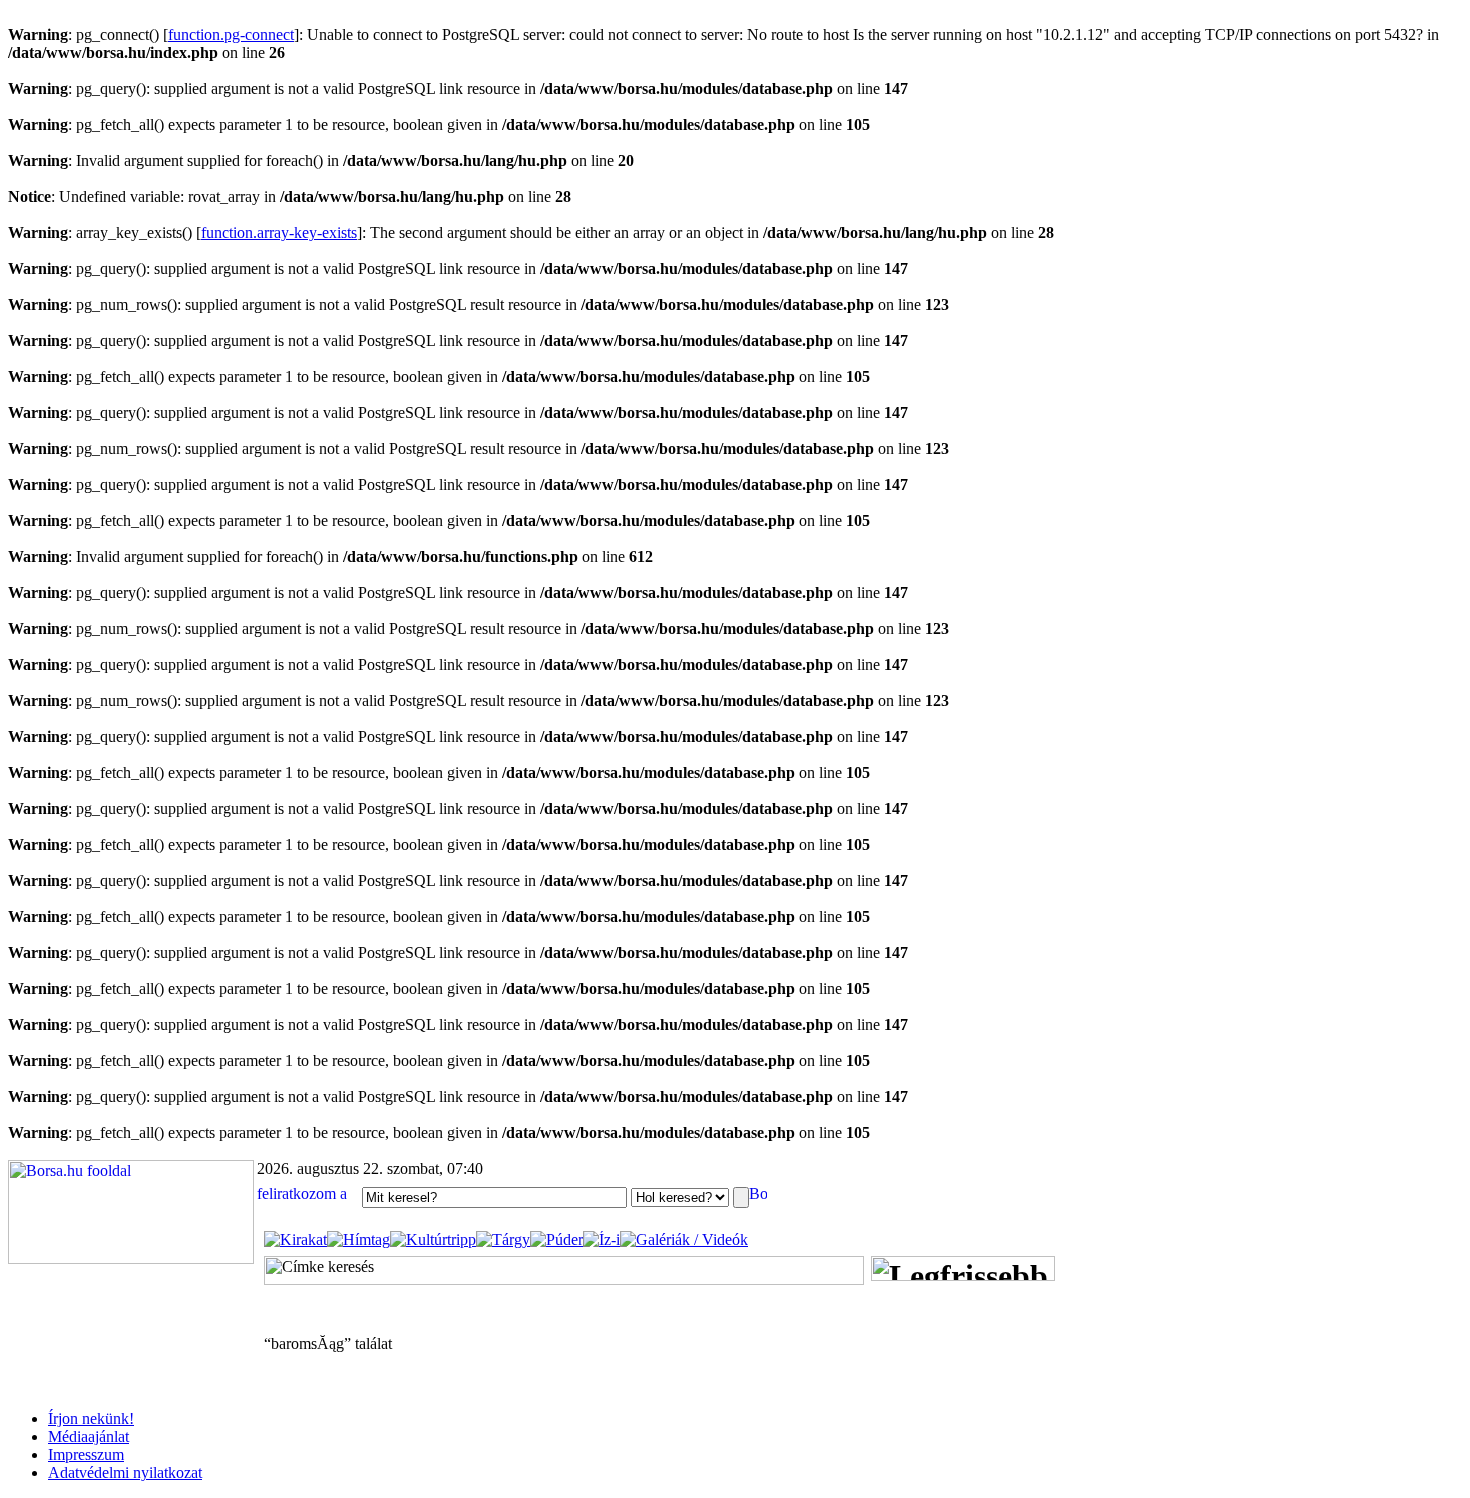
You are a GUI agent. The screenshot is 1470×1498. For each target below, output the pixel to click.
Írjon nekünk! (91, 1418)
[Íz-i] (601, 1239)
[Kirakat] (295, 1239)
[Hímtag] (358, 1239)
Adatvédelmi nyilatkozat (125, 1472)
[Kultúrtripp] (433, 1239)
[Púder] (556, 1239)
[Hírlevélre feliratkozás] (307, 1196)
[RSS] (758, 1196)
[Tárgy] (503, 1239)
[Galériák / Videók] (684, 1239)
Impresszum (86, 1454)
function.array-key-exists (279, 232)
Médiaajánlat (88, 1436)
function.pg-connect (231, 34)
